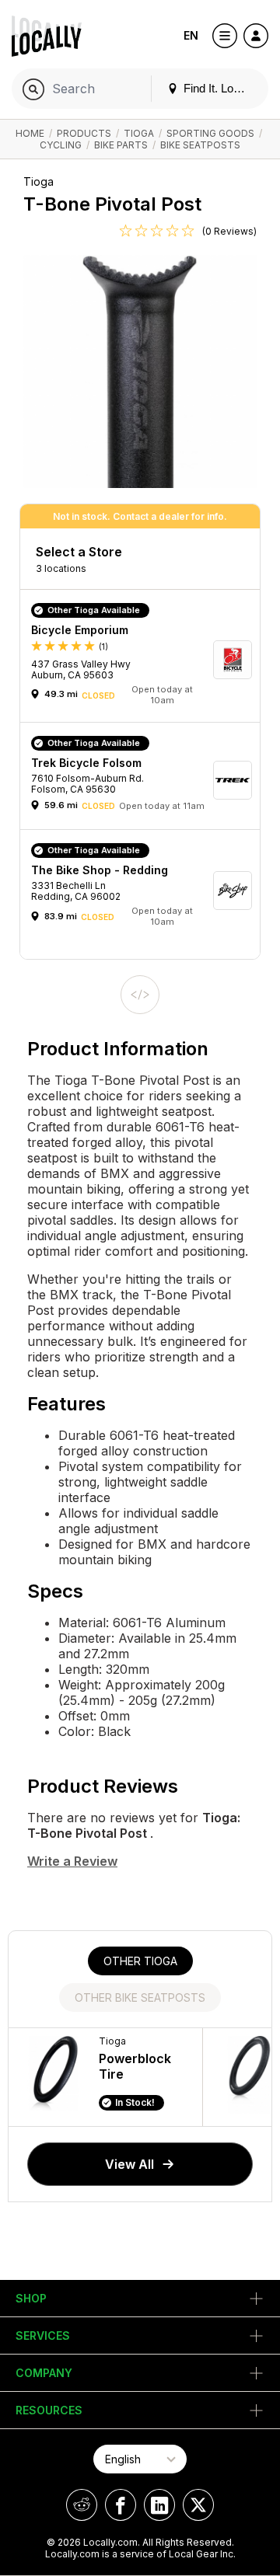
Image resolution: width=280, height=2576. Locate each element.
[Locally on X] (198, 2505)
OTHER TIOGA (140, 1961)
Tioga (139, 133)
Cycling (61, 145)
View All (129, 2164)
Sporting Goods (210, 133)
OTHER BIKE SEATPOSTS (140, 1997)
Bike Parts (121, 145)
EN (191, 35)
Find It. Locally (219, 88)
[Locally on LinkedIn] (159, 2505)
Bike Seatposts (200, 145)
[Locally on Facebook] (121, 2505)
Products (84, 133)
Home (30, 133)
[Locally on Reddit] (82, 2505)
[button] (145, 660)
